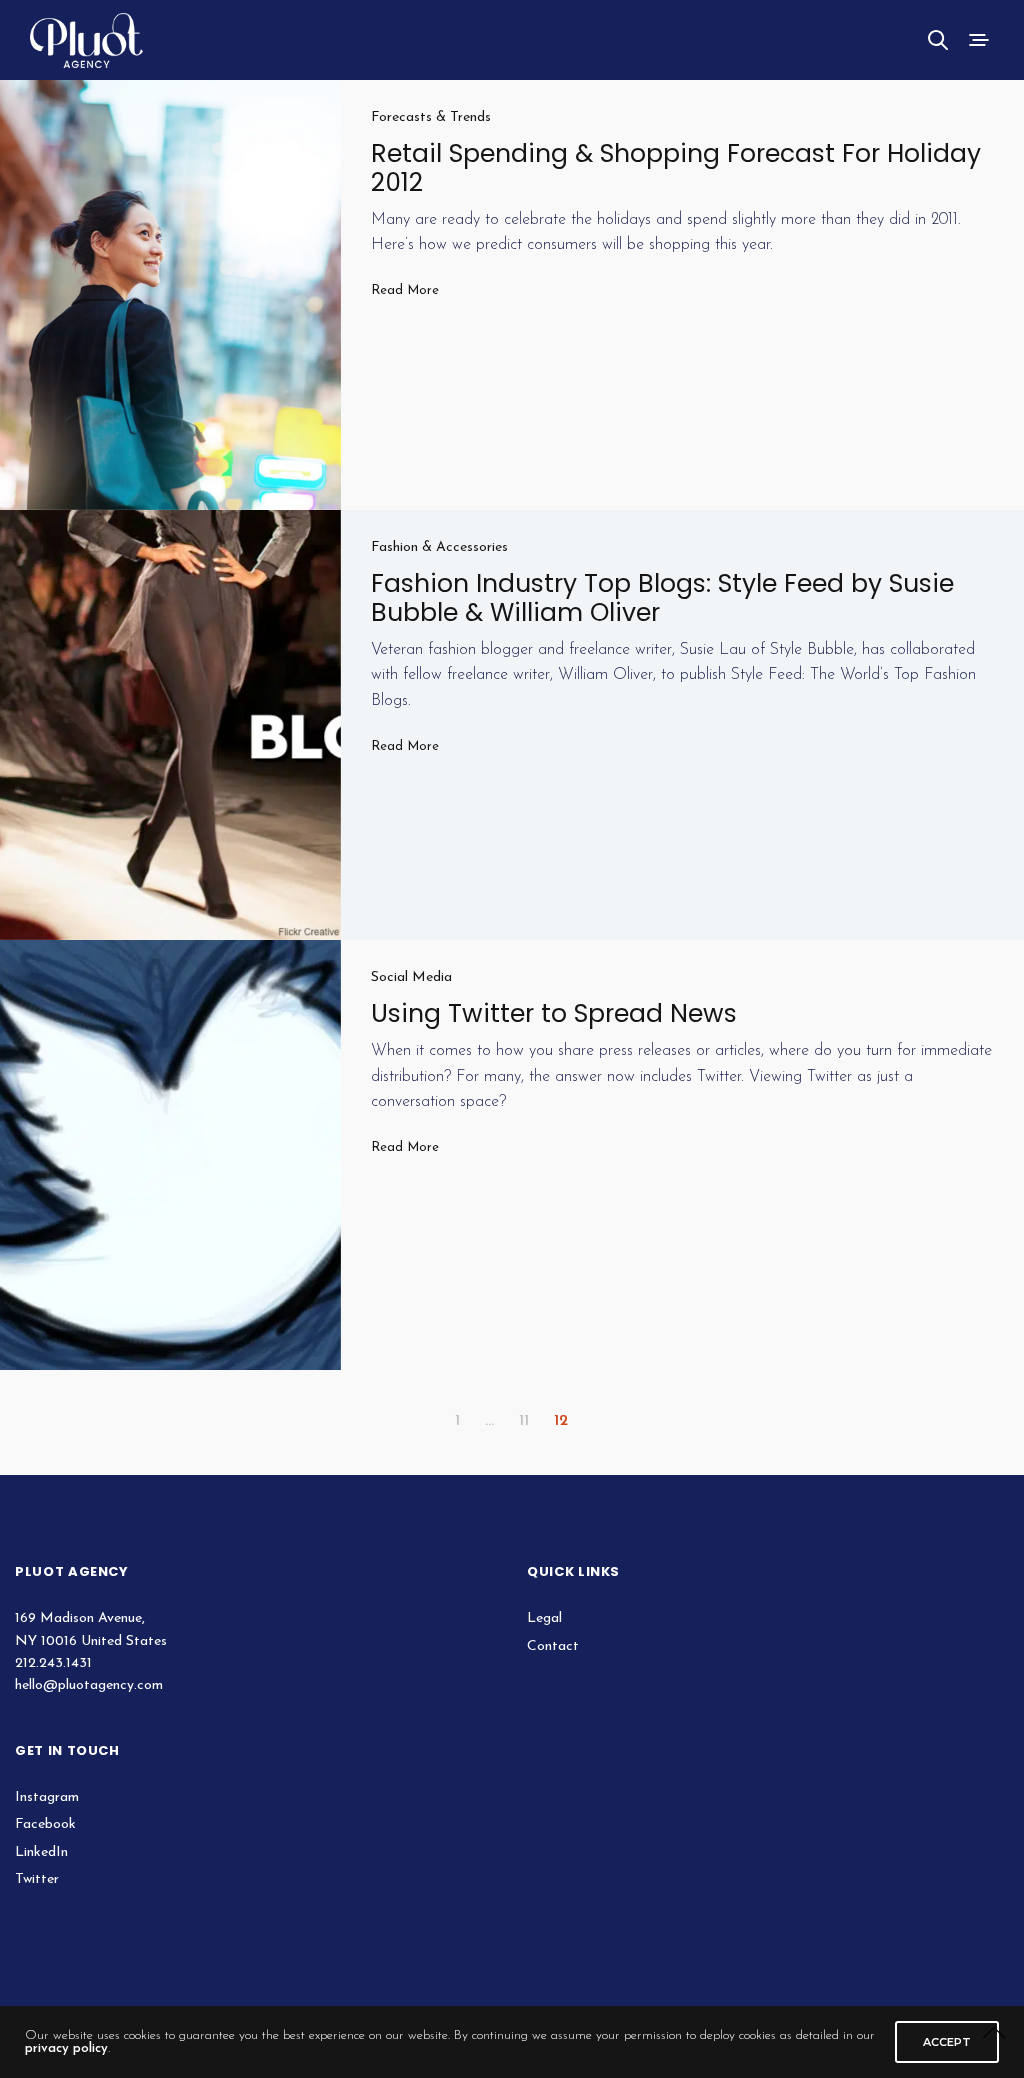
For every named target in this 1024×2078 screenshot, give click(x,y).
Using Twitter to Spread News (554, 1013)
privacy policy (66, 2048)
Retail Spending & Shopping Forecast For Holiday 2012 (676, 168)
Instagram (47, 1797)
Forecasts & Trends (431, 117)
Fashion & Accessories (439, 547)
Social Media (411, 977)
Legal (544, 1618)
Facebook (45, 1824)
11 (524, 1421)
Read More (405, 290)
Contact (553, 1646)
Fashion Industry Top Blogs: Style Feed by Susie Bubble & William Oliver (662, 598)
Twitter (37, 1879)
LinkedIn (41, 1852)
